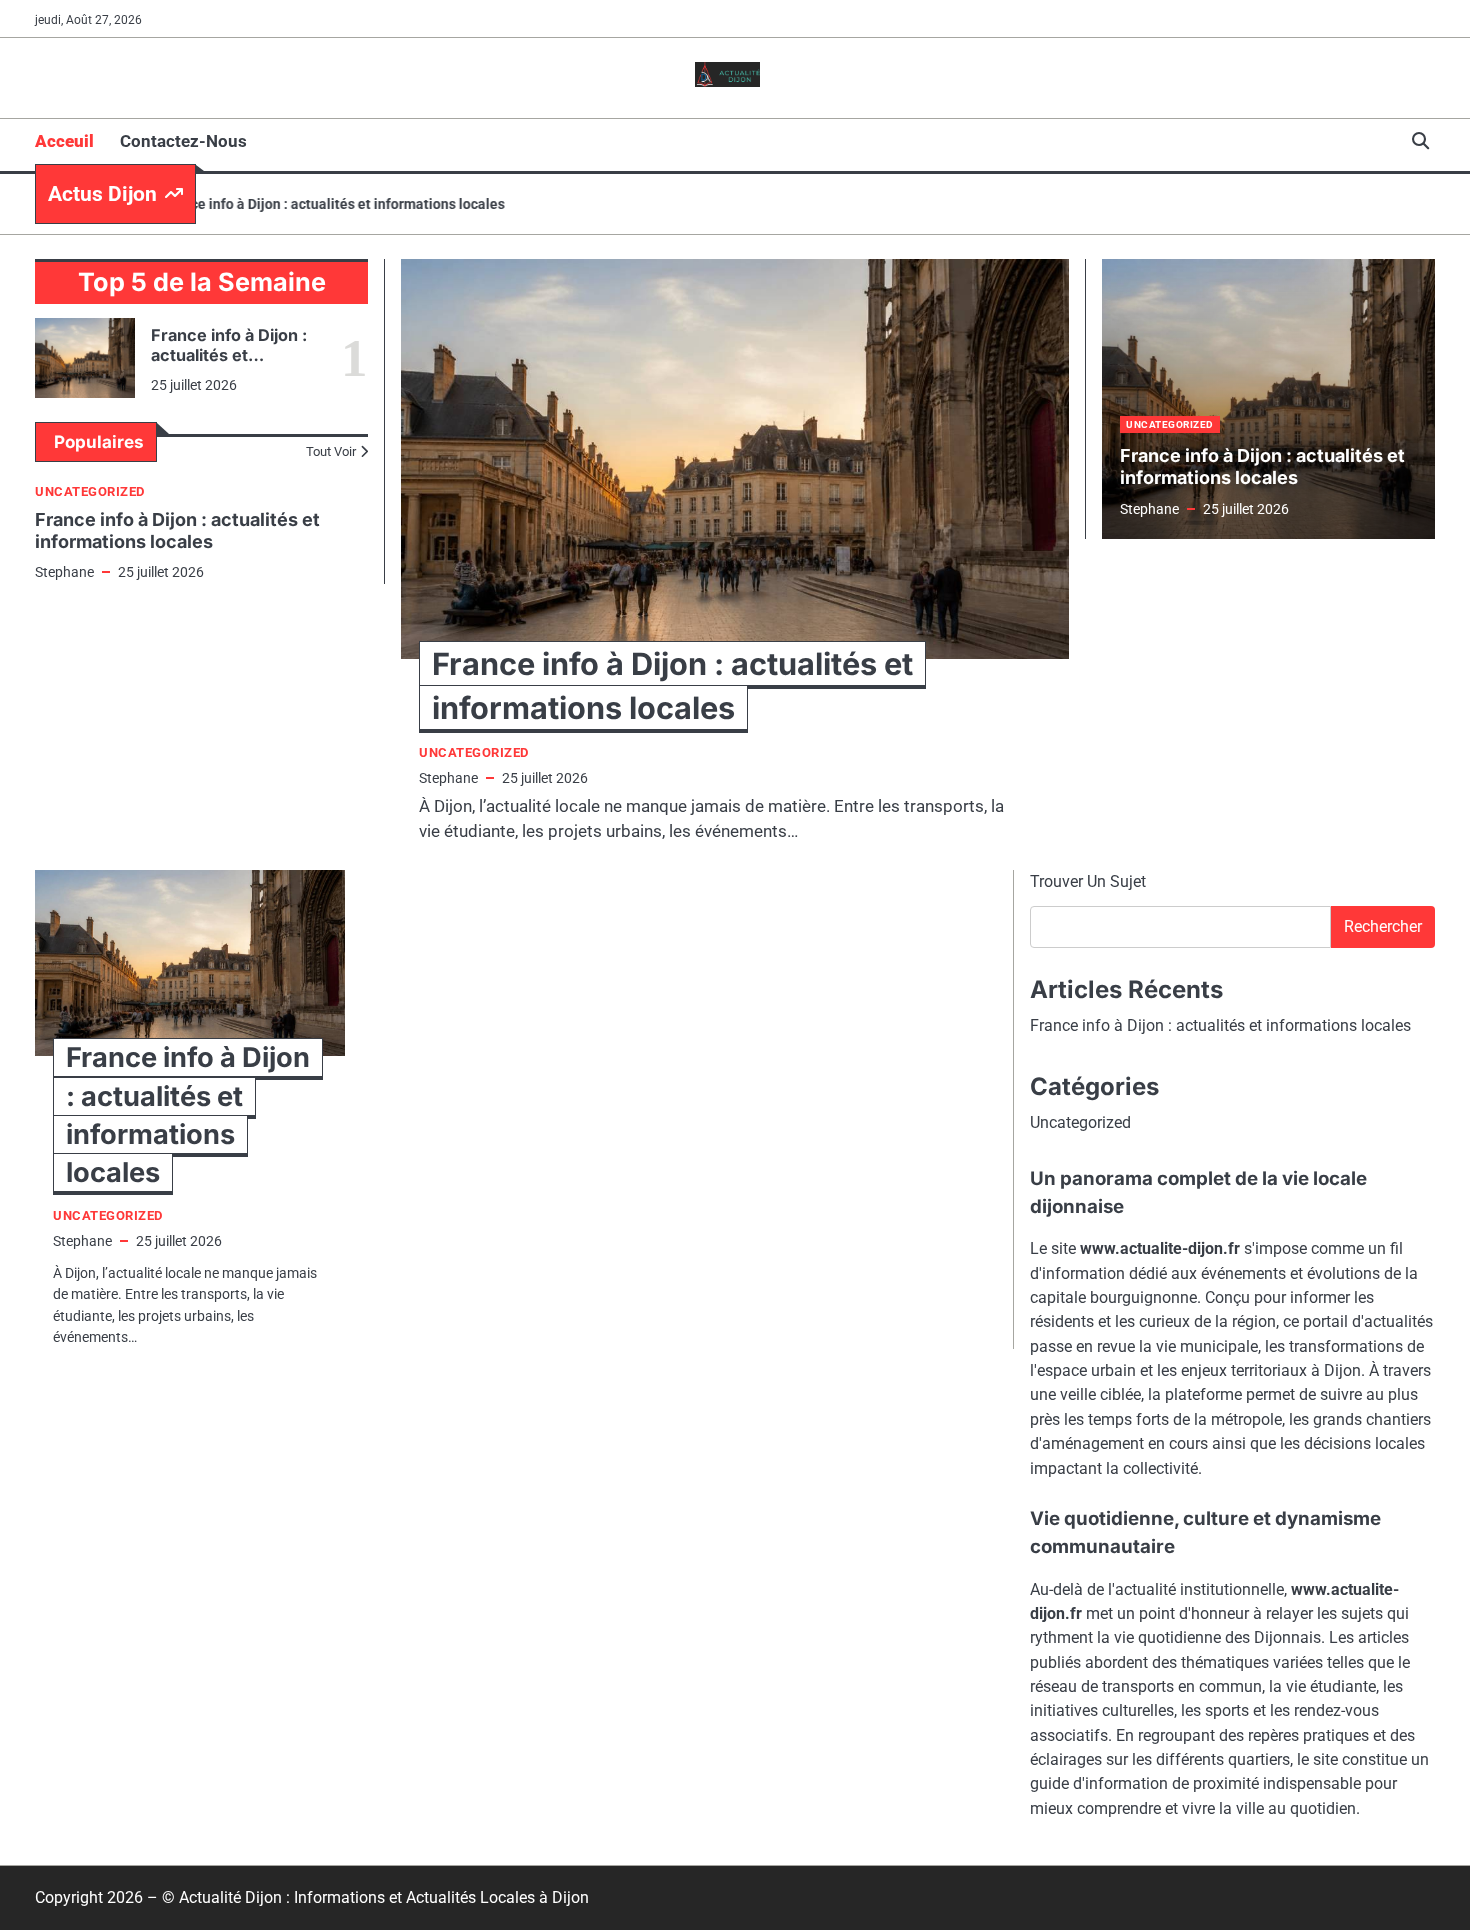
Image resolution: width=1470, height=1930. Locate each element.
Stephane (64, 572)
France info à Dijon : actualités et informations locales (304, 204)
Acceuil (64, 141)
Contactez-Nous (183, 141)
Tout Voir (331, 451)
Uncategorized (90, 491)
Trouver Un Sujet (1088, 881)
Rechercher (1383, 926)
